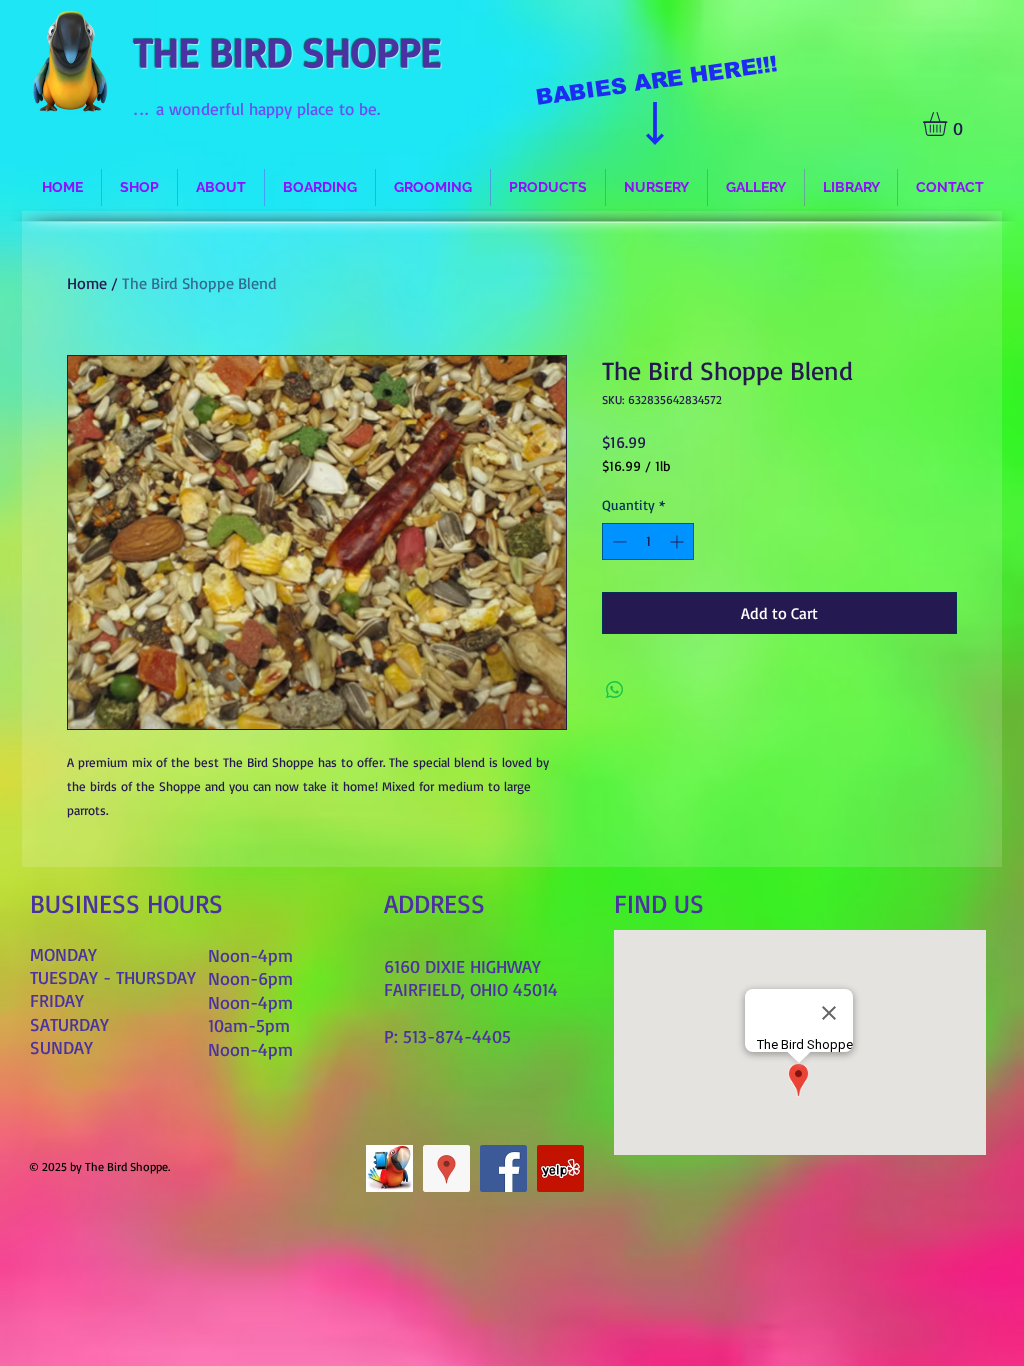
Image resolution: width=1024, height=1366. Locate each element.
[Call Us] (389, 1168)
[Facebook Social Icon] (503, 1168)
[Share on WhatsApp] (615, 690)
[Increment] (678, 541)
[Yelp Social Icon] (560, 1168)
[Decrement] (617, 541)
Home (87, 283)
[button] (949, 124)
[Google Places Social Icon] (446, 1168)
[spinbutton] (648, 541)
